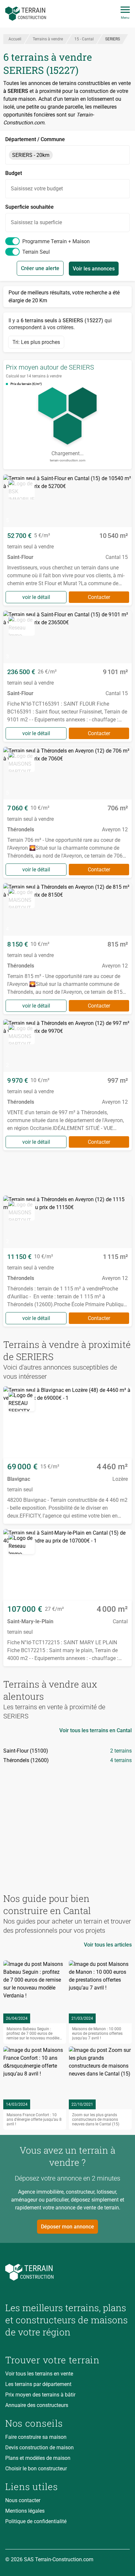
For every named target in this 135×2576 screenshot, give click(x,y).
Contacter (99, 597)
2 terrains (121, 1751)
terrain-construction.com (68, 460)
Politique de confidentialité (36, 2521)
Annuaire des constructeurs (37, 2405)
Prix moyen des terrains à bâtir (40, 2395)
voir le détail (36, 597)
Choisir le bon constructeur (36, 2469)
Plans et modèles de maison (38, 2458)
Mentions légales (25, 2511)
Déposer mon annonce (67, 2227)
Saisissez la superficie (36, 222)
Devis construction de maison (39, 2448)
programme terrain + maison (56, 241)
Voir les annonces (94, 269)
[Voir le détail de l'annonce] (67, 540)
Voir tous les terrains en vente (39, 2374)
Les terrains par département (38, 2384)
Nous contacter (23, 2500)
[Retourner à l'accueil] (67, 2272)
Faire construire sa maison (36, 2437)
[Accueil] (26, 14)
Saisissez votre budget (37, 189)
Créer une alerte (40, 268)
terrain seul (36, 252)
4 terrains (121, 1760)
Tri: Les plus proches (36, 342)
